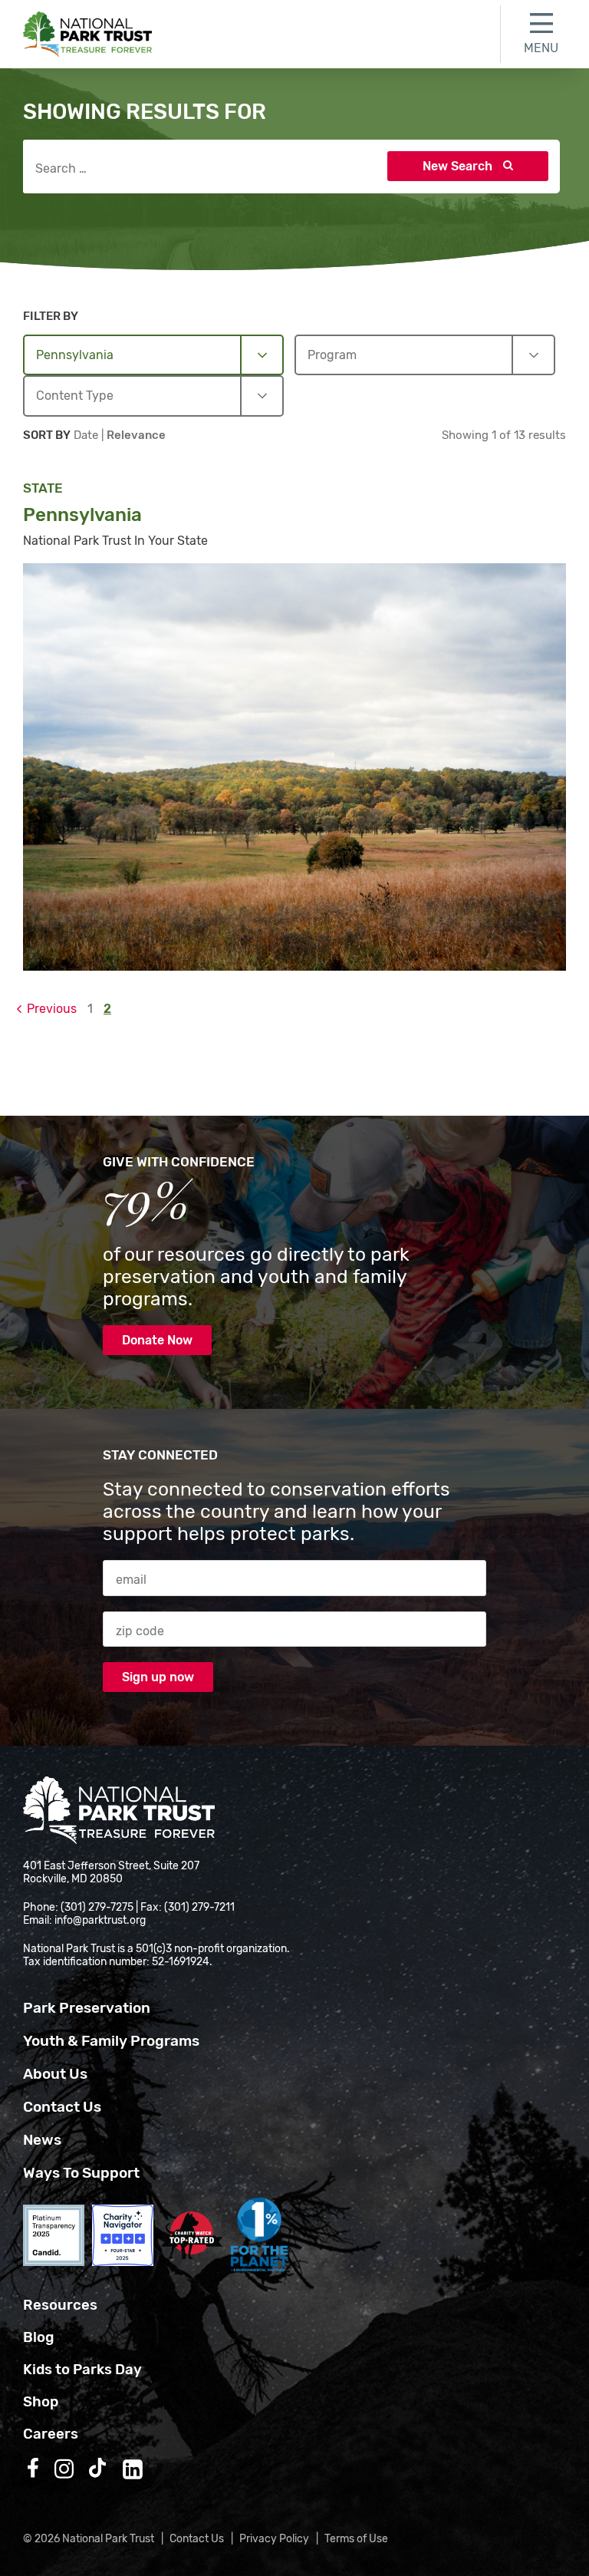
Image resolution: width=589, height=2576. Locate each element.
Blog (38, 2337)
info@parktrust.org (100, 1920)
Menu (541, 48)
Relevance (136, 435)
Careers (51, 2434)
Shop (41, 2402)
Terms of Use (356, 2539)
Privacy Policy (274, 2539)
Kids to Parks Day (82, 2370)
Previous (52, 1009)
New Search (459, 166)
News (42, 2140)
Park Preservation (87, 2008)
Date (87, 435)
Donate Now (157, 1340)
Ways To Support (81, 2173)
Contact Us (62, 2107)
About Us (55, 2074)
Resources (60, 2305)
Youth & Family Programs (111, 2041)
